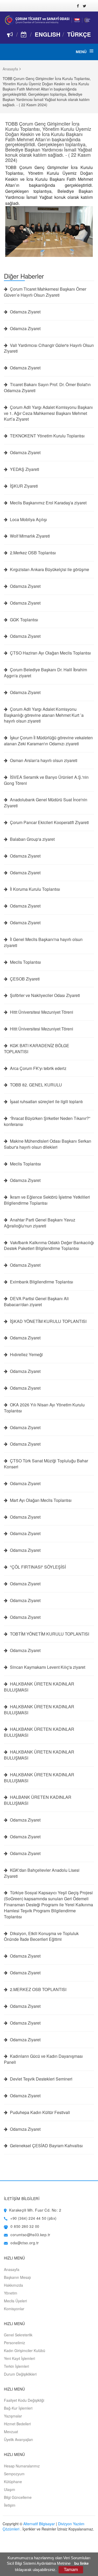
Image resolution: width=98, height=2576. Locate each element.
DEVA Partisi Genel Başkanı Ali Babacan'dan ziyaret (36, 1302)
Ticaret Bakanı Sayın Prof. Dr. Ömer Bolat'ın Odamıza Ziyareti (47, 388)
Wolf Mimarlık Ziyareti (29, 536)
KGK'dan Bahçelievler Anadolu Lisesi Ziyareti (42, 1873)
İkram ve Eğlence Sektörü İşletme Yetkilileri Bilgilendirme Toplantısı (47, 1200)
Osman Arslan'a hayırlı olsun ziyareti (43, 760)
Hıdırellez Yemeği (26, 1355)
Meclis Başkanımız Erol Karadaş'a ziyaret (48, 503)
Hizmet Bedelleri (17, 2424)
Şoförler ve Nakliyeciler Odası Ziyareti (44, 995)
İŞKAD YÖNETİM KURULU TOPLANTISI (48, 1321)
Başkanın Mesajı (17, 2277)
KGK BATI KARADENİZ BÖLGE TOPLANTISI (37, 1049)
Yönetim (11, 2293)
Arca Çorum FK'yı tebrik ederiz (38, 1068)
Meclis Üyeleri (15, 2301)
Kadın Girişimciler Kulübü (25, 2350)
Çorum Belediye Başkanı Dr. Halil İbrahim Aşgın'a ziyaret (45, 673)
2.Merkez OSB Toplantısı (32, 553)
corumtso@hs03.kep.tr (30, 2235)
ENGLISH (48, 34)
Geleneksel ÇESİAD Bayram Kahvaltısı (46, 2146)
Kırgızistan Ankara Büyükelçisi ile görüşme (49, 570)
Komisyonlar (14, 2309)
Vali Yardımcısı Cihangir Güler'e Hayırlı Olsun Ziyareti (49, 348)
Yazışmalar (13, 2416)
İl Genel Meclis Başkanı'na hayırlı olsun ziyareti (43, 942)
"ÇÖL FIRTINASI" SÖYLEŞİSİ (37, 1567)
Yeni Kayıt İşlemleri (19, 2358)
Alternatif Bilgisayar (39, 2524)
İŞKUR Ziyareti (23, 486)
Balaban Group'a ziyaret (32, 839)
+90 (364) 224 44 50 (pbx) (33, 2218)
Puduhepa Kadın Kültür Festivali (39, 2112)
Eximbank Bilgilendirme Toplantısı (41, 1282)
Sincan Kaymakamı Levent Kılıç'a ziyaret (47, 1667)
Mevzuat (11, 2432)
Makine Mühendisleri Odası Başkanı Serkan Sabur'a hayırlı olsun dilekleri (48, 1144)
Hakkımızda (13, 2285)
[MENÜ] (91, 51)
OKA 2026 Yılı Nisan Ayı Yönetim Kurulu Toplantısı (44, 1408)
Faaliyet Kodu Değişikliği (24, 2400)
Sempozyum (14, 2474)
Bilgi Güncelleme (18, 2497)
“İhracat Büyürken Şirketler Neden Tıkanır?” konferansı (47, 1121)
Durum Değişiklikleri (20, 2374)
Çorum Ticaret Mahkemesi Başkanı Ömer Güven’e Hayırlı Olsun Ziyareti (45, 292)
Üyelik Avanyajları (18, 2439)
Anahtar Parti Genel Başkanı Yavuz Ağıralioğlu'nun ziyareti (40, 1223)
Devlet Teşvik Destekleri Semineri (41, 2079)
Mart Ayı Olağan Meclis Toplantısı (40, 1500)
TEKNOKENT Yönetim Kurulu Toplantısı (47, 436)
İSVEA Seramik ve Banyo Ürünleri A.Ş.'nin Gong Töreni (46, 780)
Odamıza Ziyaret (25, 312)
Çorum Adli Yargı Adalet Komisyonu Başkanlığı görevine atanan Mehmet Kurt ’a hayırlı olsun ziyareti (44, 715)
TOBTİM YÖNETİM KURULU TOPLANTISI (49, 1634)
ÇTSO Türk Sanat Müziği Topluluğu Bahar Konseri (46, 1464)
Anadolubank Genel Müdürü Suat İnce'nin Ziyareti (46, 803)
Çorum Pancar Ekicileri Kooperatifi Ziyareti (49, 822)
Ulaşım (10, 2489)
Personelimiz (15, 2343)
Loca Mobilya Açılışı (28, 520)
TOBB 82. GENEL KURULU (35, 1085)
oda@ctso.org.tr (25, 2243)
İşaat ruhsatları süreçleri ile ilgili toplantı (46, 1102)
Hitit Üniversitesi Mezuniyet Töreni (41, 1012)
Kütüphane (13, 2482)
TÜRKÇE (79, 34)
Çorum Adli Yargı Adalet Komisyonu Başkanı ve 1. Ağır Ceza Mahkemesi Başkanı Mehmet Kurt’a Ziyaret (48, 413)
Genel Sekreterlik (18, 2335)
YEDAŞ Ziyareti (24, 469)
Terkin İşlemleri (16, 2366)
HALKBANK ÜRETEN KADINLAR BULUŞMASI (39, 1687)
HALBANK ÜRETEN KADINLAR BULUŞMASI (38, 1800)
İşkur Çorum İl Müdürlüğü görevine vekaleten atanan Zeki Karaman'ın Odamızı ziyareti (48, 741)
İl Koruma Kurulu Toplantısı (34, 889)
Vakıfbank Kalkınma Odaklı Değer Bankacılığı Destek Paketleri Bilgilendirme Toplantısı (49, 1246)
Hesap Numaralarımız (22, 2466)
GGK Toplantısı (24, 620)
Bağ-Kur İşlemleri (18, 2408)
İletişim (10, 2505)
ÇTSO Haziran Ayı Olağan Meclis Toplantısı (50, 653)
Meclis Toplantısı (25, 962)
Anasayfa (10, 69)
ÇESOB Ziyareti (24, 979)
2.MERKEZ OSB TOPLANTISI (38, 1989)
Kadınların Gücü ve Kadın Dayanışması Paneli (43, 2059)
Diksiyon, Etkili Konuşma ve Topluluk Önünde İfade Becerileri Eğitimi (41, 1937)
